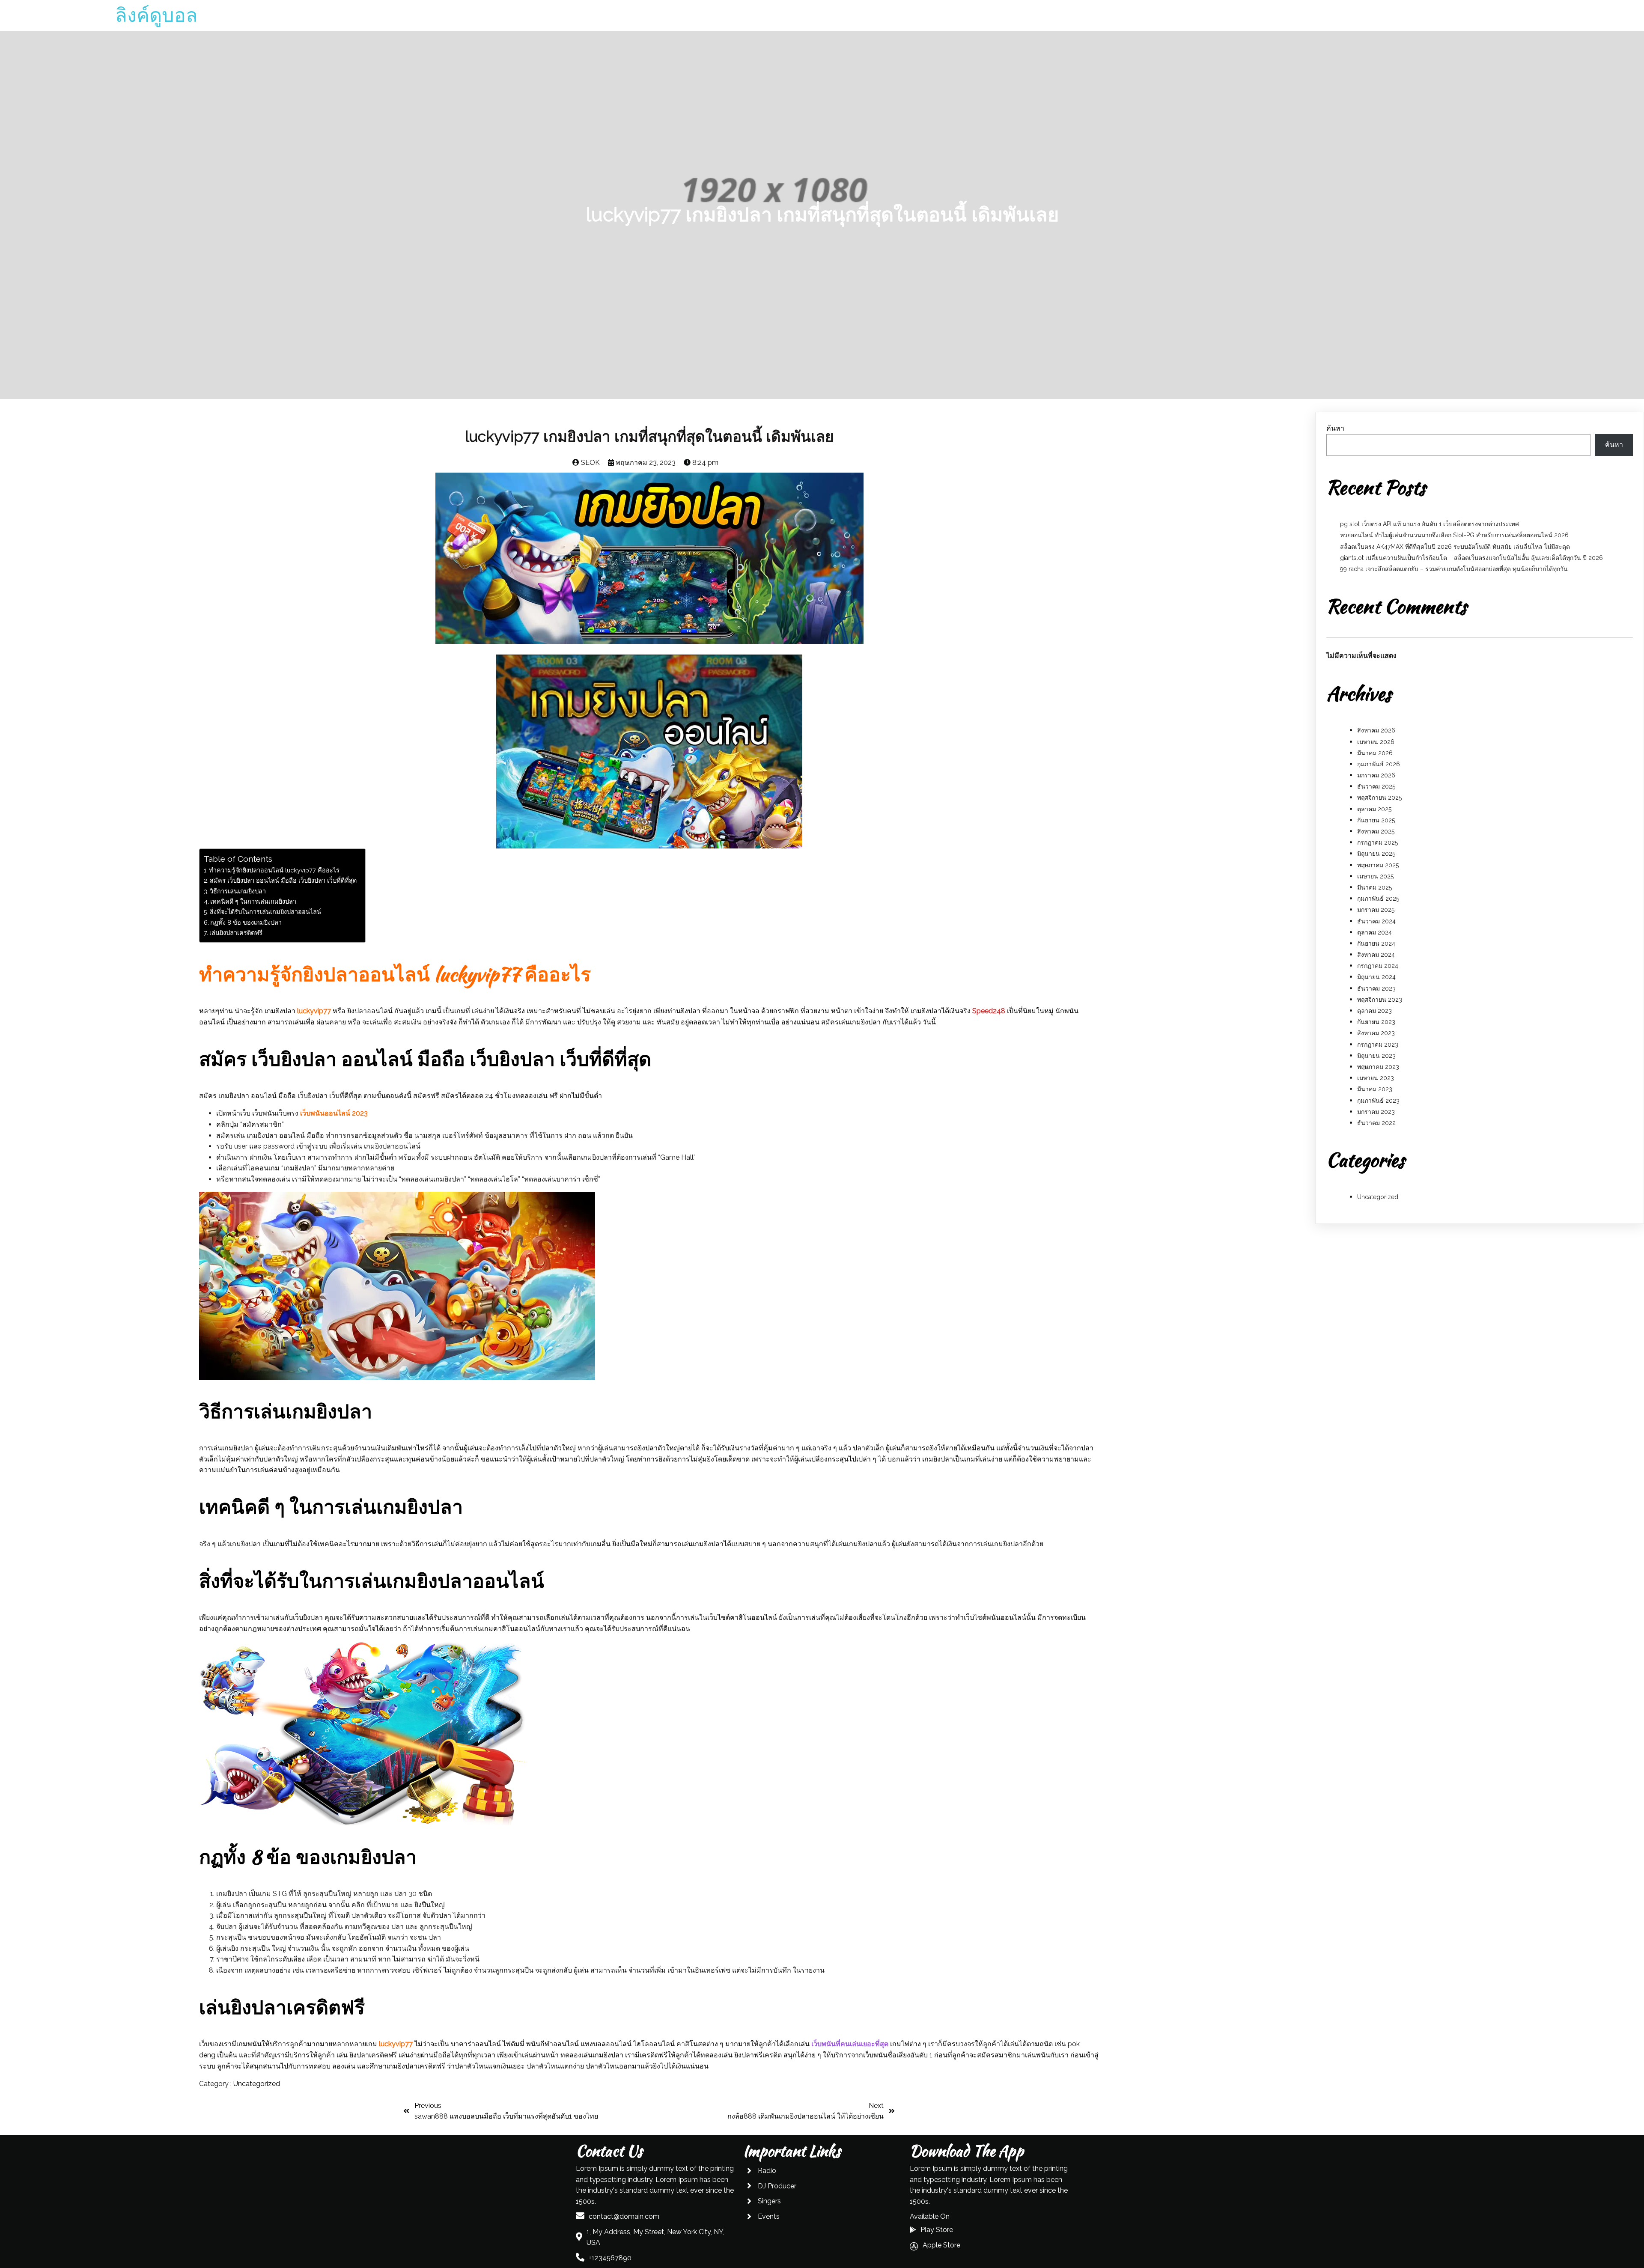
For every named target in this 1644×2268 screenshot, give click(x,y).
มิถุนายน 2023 (1376, 1056)
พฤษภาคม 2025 (1378, 865)
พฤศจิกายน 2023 (1380, 1000)
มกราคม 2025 (1376, 910)
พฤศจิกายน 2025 (1379, 798)
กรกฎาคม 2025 (1377, 842)
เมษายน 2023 (1376, 1078)
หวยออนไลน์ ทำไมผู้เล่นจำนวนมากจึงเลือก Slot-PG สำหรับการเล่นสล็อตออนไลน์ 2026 (1454, 535)
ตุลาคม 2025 (1374, 809)
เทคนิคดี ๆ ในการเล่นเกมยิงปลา (253, 901)
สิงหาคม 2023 (1376, 1033)
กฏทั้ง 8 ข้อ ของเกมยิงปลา (246, 922)
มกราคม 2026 (1376, 775)
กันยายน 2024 (1376, 944)
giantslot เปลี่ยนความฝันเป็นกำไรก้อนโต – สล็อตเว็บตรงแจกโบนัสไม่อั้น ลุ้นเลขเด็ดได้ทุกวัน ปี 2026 (1471, 558)
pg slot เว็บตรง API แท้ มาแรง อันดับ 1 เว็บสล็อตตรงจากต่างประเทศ (1430, 524)
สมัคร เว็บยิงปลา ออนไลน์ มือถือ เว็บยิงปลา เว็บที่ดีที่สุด (283, 880)
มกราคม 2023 (1376, 1112)
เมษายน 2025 (1375, 876)
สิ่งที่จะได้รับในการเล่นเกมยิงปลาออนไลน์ (265, 912)
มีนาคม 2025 (1374, 887)
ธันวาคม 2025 (1376, 786)
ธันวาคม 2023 (1376, 988)
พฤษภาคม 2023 (1378, 1067)
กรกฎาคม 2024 (1378, 966)
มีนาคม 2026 (1375, 753)
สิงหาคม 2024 (1376, 955)
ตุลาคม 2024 (1374, 932)
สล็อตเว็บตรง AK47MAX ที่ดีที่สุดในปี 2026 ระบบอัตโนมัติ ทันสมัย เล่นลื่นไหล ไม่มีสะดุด (1455, 547)
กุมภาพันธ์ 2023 (1378, 1101)
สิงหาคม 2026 (1376, 730)
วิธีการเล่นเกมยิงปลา (238, 891)
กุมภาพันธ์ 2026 (1379, 764)
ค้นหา (1335, 428)
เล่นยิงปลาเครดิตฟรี (236, 933)
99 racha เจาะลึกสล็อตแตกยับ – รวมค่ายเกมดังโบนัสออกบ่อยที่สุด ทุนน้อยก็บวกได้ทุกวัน (1454, 569)
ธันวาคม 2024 (1376, 921)
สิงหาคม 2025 (1376, 831)
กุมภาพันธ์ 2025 (1378, 899)
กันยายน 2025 (1376, 820)
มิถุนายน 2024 (1376, 977)
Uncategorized (257, 2084)
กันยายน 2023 (1376, 1022)
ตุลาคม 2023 (1374, 1011)
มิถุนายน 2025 (1376, 854)
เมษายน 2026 (1376, 742)
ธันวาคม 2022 (1376, 1123)
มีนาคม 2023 (1375, 1089)
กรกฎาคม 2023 (1378, 1045)
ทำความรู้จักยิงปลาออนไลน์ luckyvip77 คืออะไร (274, 870)
